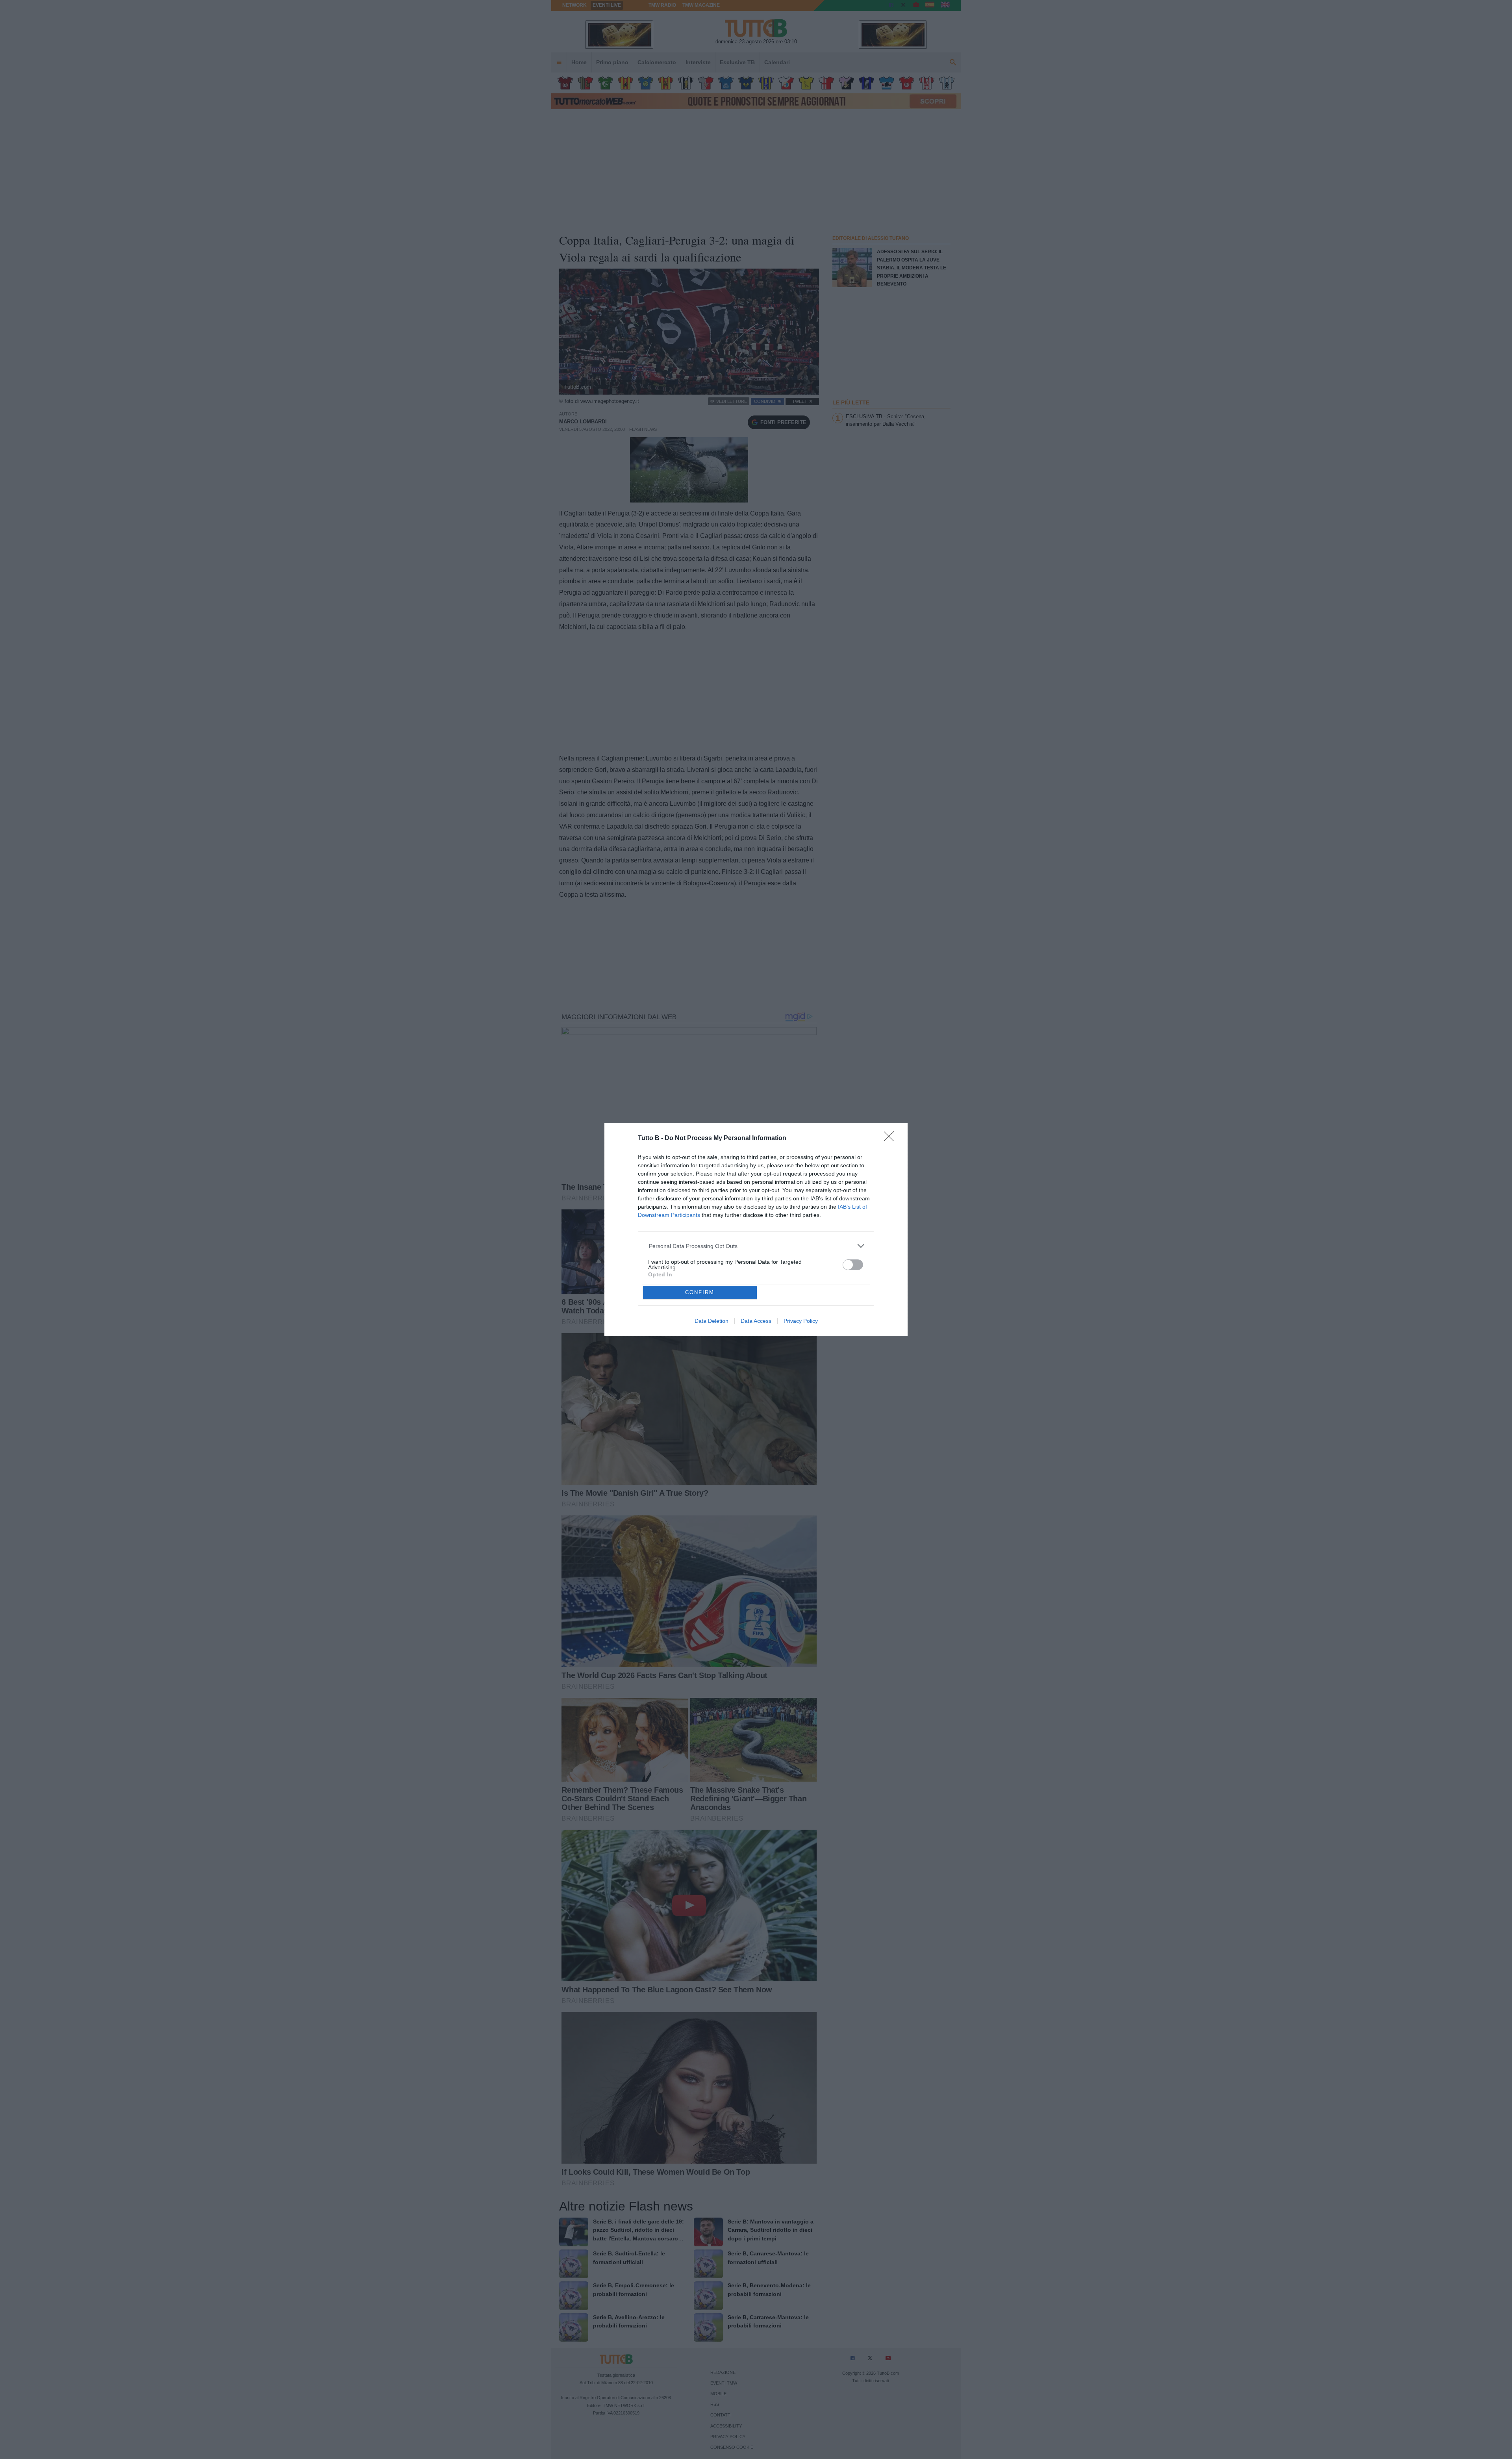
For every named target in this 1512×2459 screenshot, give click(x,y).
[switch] (853, 1265)
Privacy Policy (801, 1321)
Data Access (756, 1321)
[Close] (891, 1139)
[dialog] (756, 1230)
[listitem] (756, 1246)
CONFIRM (700, 1292)
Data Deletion (712, 1321)
